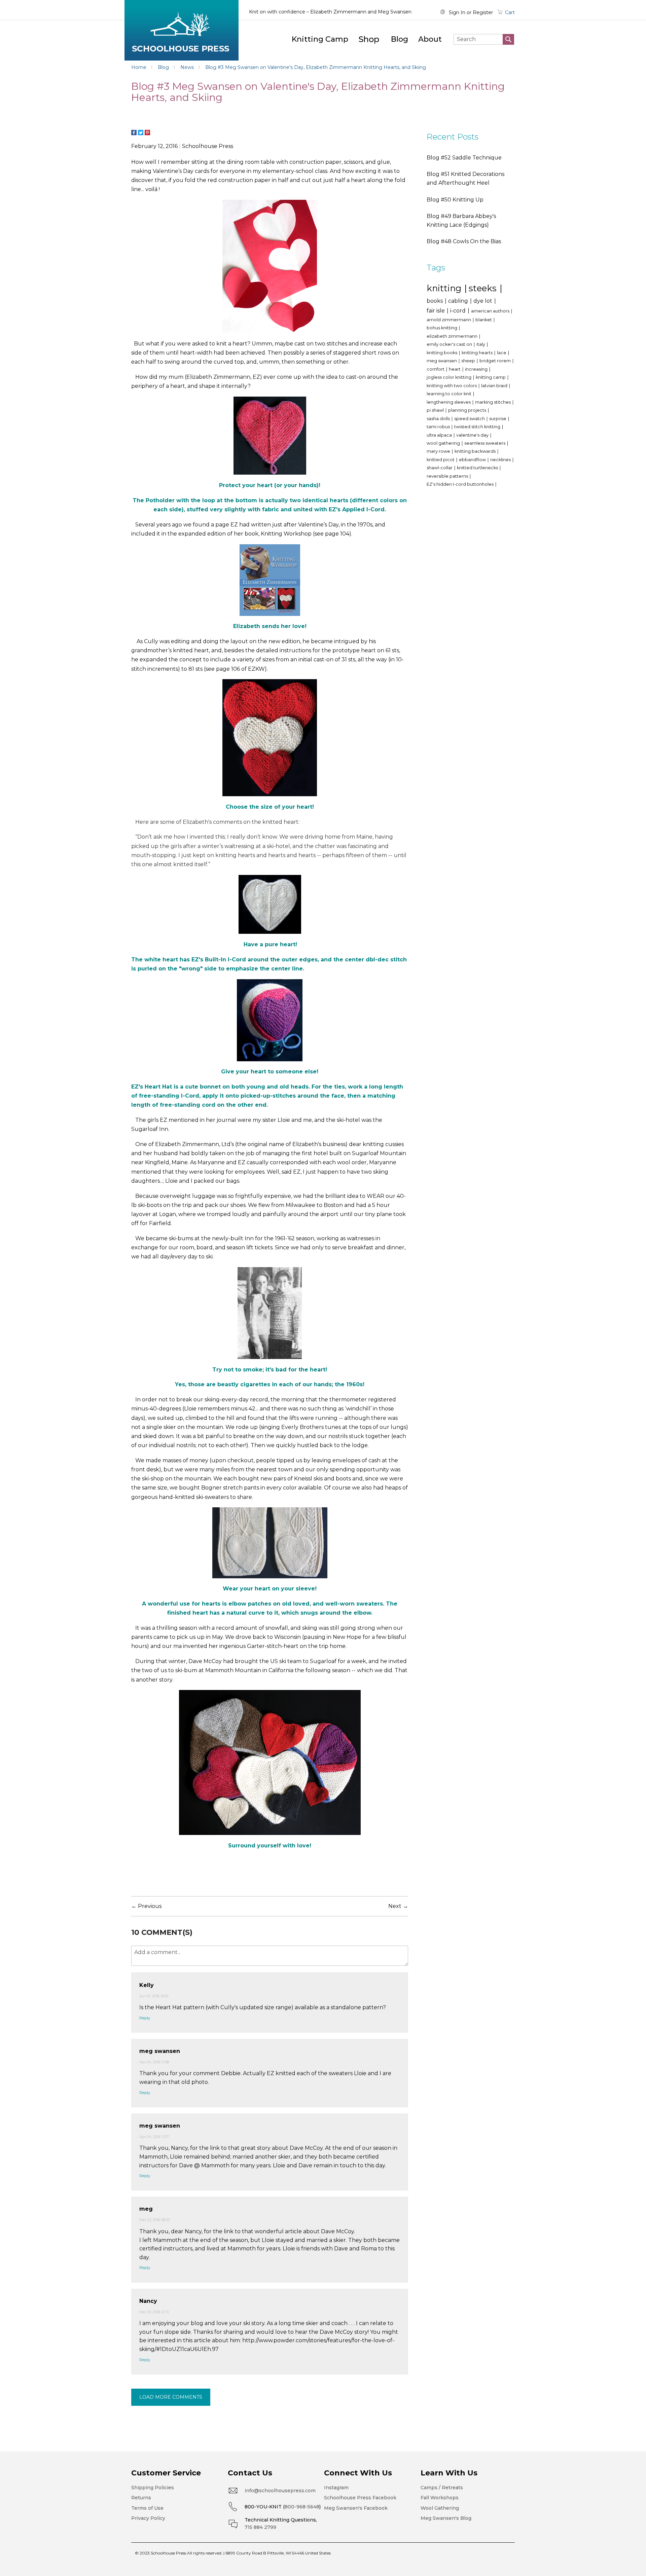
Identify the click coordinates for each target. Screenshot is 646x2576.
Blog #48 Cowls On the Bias (464, 241)
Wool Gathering (440, 2508)
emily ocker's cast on (450, 344)
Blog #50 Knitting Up (455, 200)
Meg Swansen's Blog (446, 2518)
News (188, 67)
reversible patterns (448, 476)
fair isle (436, 311)
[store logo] (182, 30)
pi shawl (436, 410)
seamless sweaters (485, 443)
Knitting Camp (320, 39)
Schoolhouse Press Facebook (360, 2498)
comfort (436, 369)
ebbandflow (473, 460)
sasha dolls (439, 419)
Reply (145, 2018)
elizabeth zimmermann (453, 336)
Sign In (457, 12)
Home (139, 67)
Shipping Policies (153, 2488)
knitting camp (491, 377)
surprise (498, 419)
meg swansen (442, 361)
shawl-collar (440, 468)
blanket (484, 320)
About (430, 39)
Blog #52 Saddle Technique (464, 158)
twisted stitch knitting (478, 427)
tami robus (439, 427)
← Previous (146, 1906)
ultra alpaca (440, 435)
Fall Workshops (440, 2498)
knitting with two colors (452, 386)
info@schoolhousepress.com (280, 2491)
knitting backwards (476, 451)
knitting (445, 288)
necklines (501, 460)
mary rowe (439, 451)
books (435, 301)
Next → (398, 1906)
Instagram (336, 2488)
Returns (141, 2498)
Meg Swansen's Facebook (356, 2508)
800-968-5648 (302, 2507)
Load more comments (171, 2397)
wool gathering (444, 443)
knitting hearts (478, 353)
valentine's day (473, 435)
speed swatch (470, 419)
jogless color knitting (450, 377)
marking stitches (493, 402)
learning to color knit (450, 394)
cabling (459, 301)
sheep (469, 361)
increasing (477, 369)
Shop (369, 39)
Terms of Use (147, 2508)
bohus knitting (442, 328)
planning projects (468, 410)
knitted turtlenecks (478, 468)
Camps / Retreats (442, 2488)
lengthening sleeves (449, 402)
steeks (484, 288)
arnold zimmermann (449, 320)
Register (483, 12)
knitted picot (441, 460)
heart (455, 369)
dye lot (483, 301)
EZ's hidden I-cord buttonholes (461, 484)
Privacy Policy (148, 2518)
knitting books (442, 353)
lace (502, 353)
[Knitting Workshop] (270, 580)
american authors (491, 311)
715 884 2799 (260, 2527)
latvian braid (495, 386)
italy (481, 344)
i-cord (459, 311)
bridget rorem (496, 361)
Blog (400, 39)
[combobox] (484, 39)
